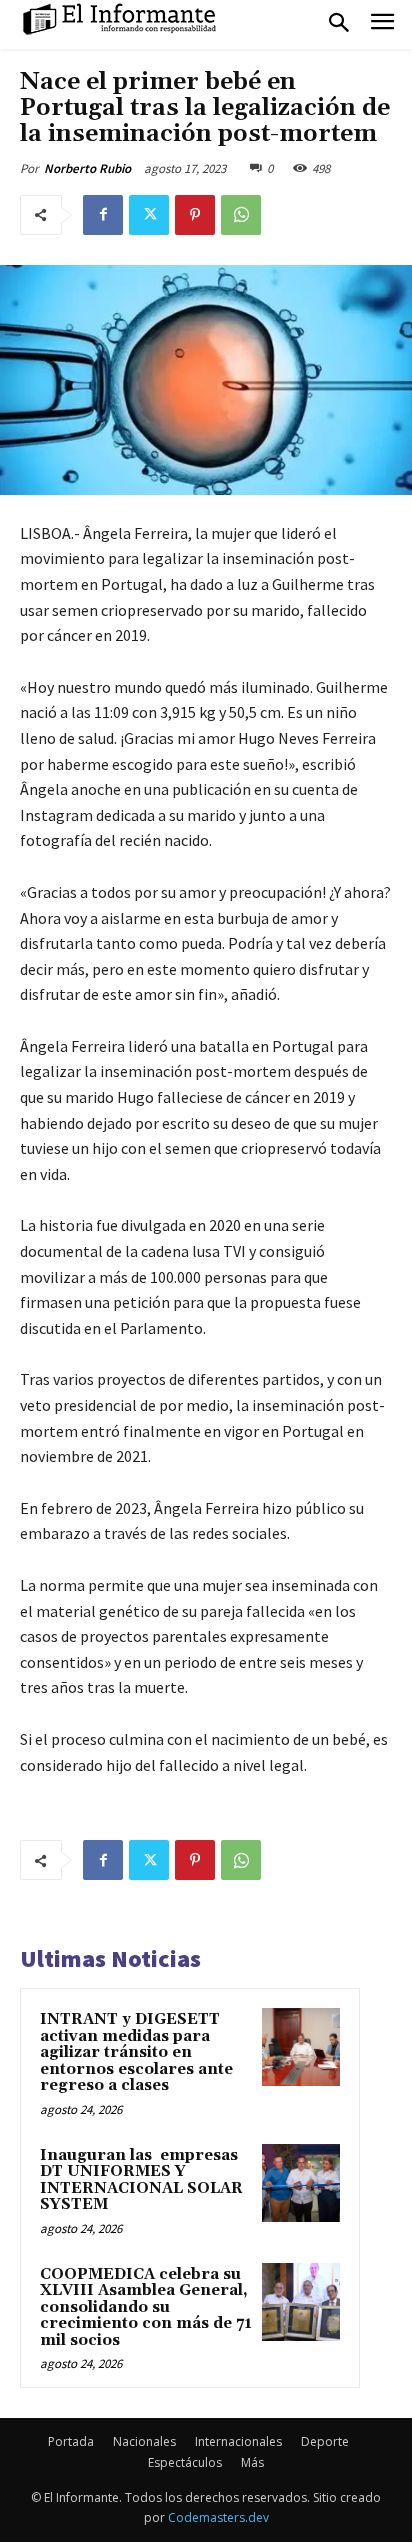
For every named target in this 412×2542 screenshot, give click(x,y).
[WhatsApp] (241, 215)
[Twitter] (149, 215)
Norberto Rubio (87, 168)
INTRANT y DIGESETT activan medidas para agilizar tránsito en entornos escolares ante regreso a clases (136, 2052)
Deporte (325, 2441)
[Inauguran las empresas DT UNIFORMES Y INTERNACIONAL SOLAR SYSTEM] (301, 2183)
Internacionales (238, 2441)
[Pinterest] (195, 215)
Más (252, 2462)
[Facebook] (103, 215)
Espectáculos (185, 2462)
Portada (71, 2441)
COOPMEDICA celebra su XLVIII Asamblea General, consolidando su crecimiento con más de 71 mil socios (146, 2307)
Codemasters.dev (218, 2517)
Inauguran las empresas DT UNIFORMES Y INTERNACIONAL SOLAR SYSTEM (141, 2180)
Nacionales (144, 2441)
